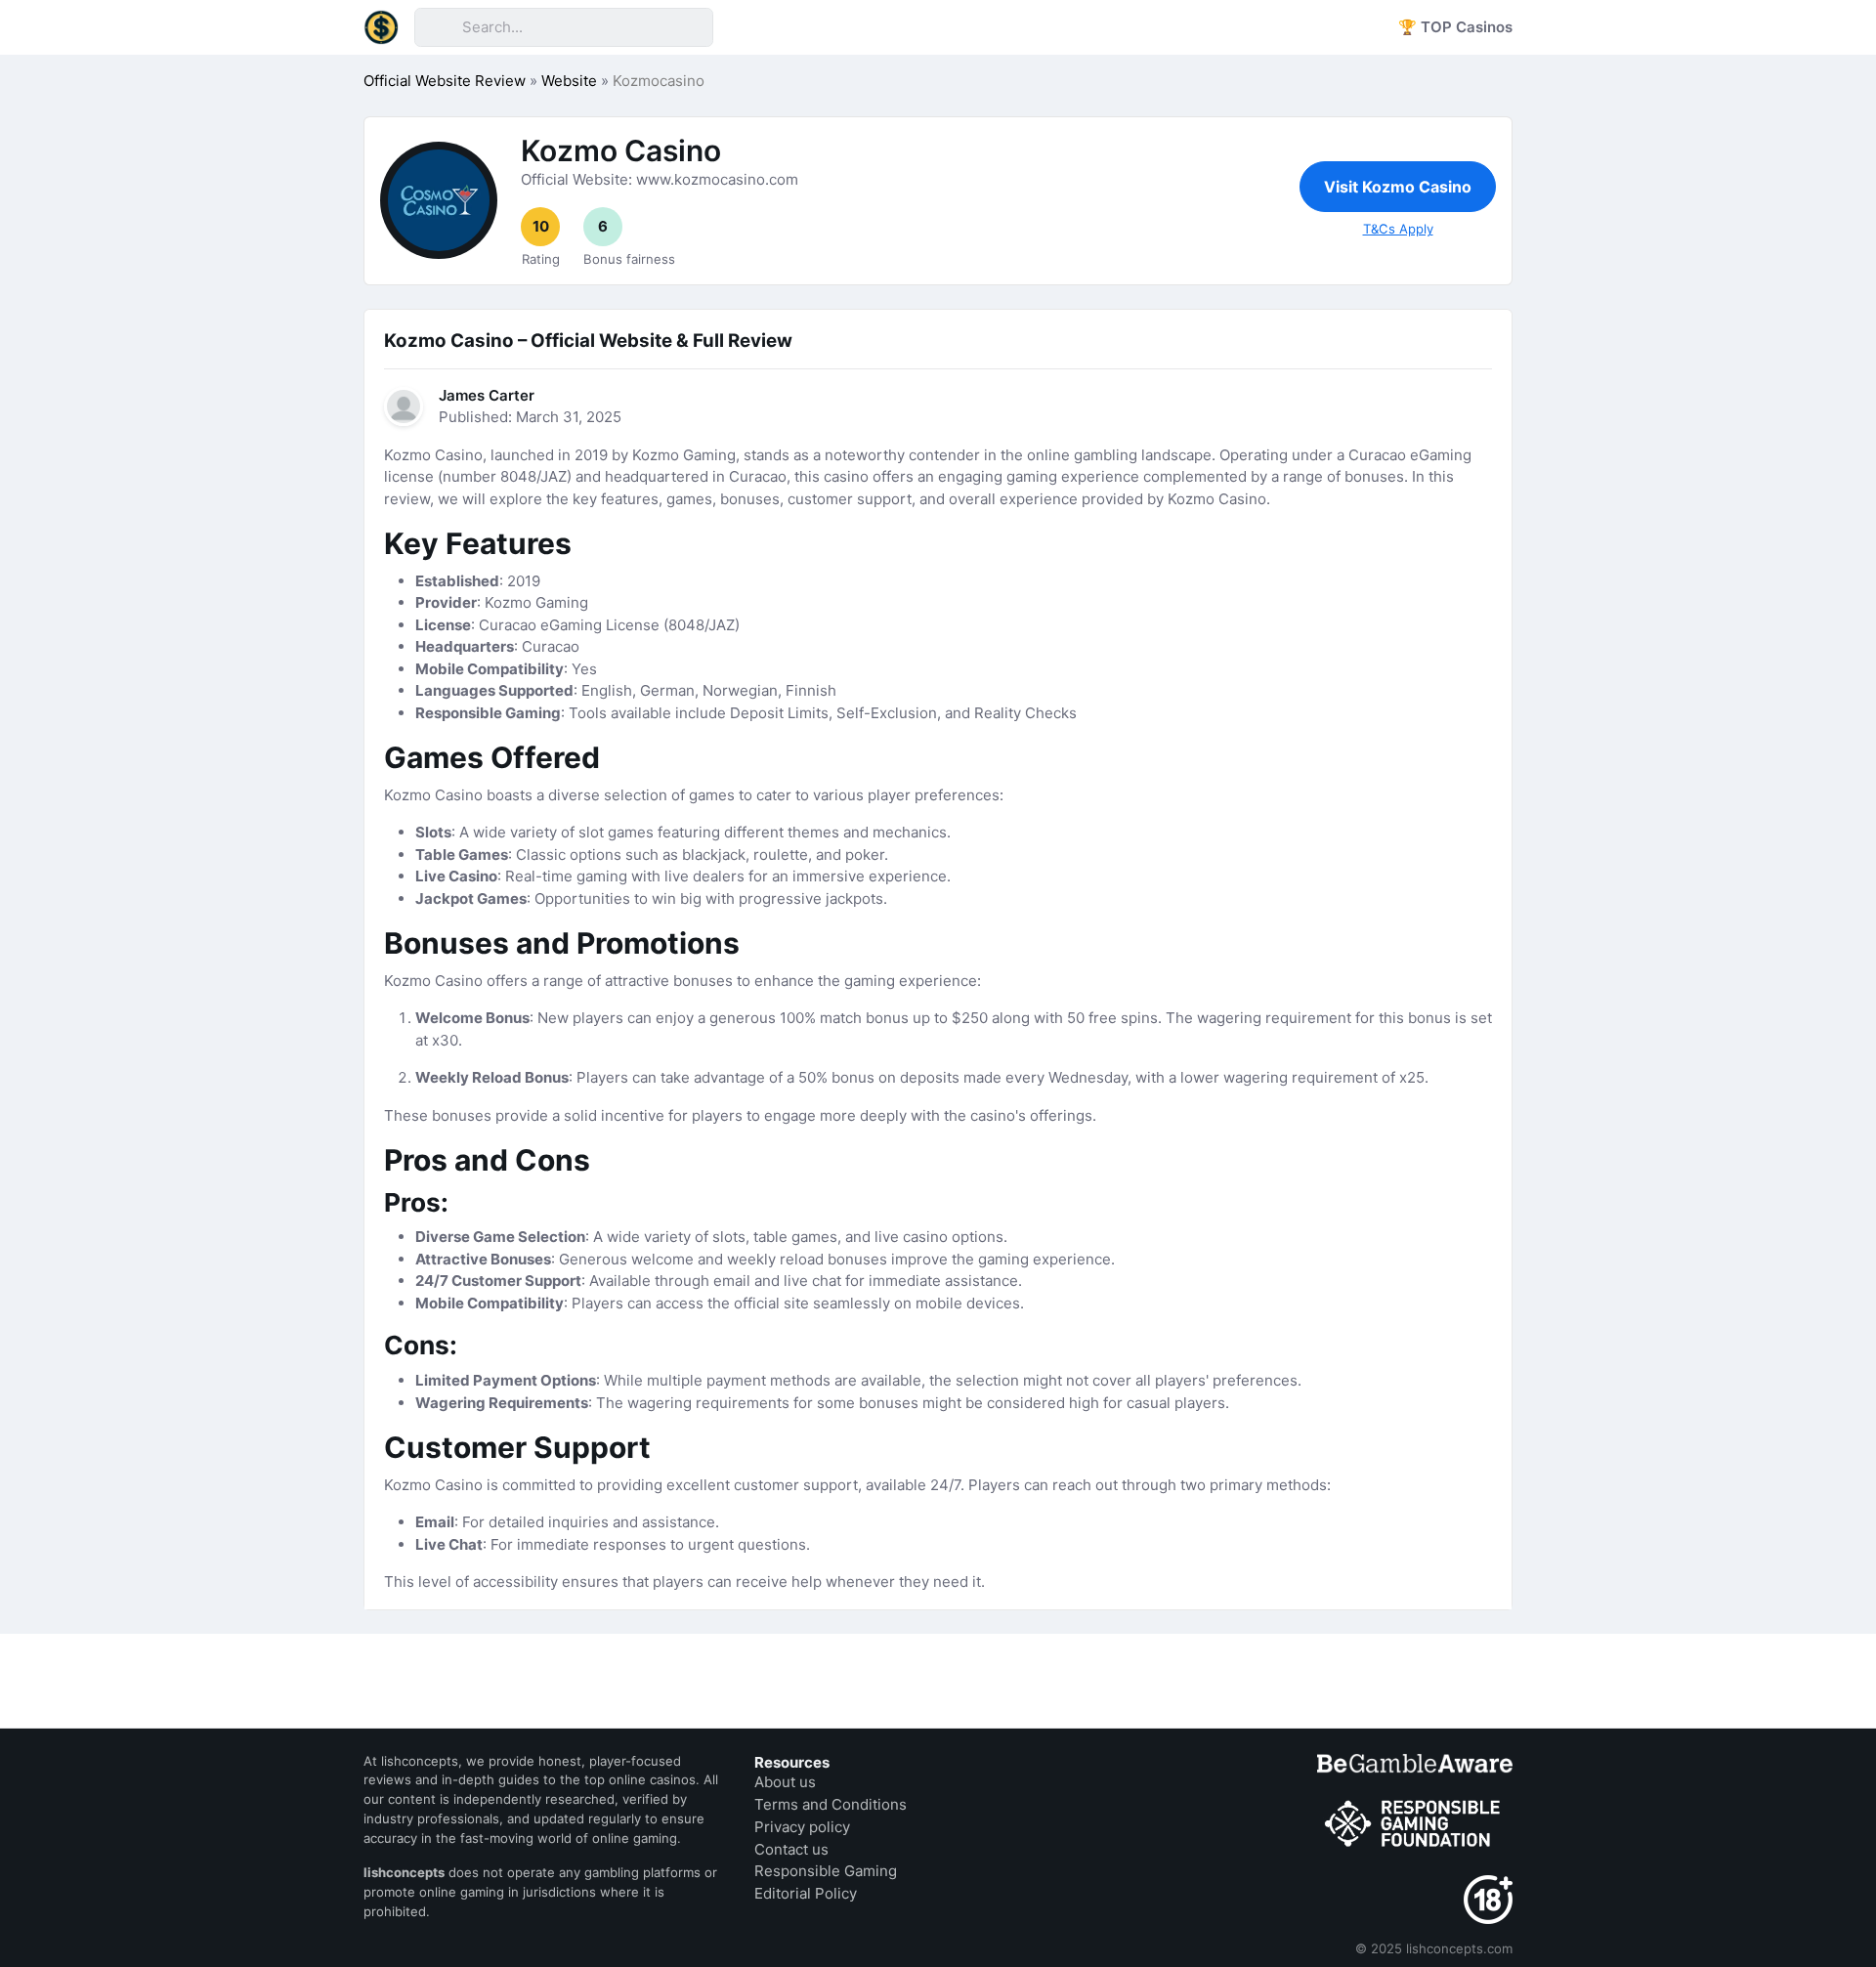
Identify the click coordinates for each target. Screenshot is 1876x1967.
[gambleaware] (1415, 1763)
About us (785, 1782)
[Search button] (438, 27)
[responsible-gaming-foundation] (1415, 1824)
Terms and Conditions (831, 1804)
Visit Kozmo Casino (1398, 187)
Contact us (791, 1849)
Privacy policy (802, 1827)
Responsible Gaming (826, 1871)
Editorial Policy (806, 1893)
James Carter (487, 395)
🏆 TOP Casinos (1455, 27)
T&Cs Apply (1398, 229)
